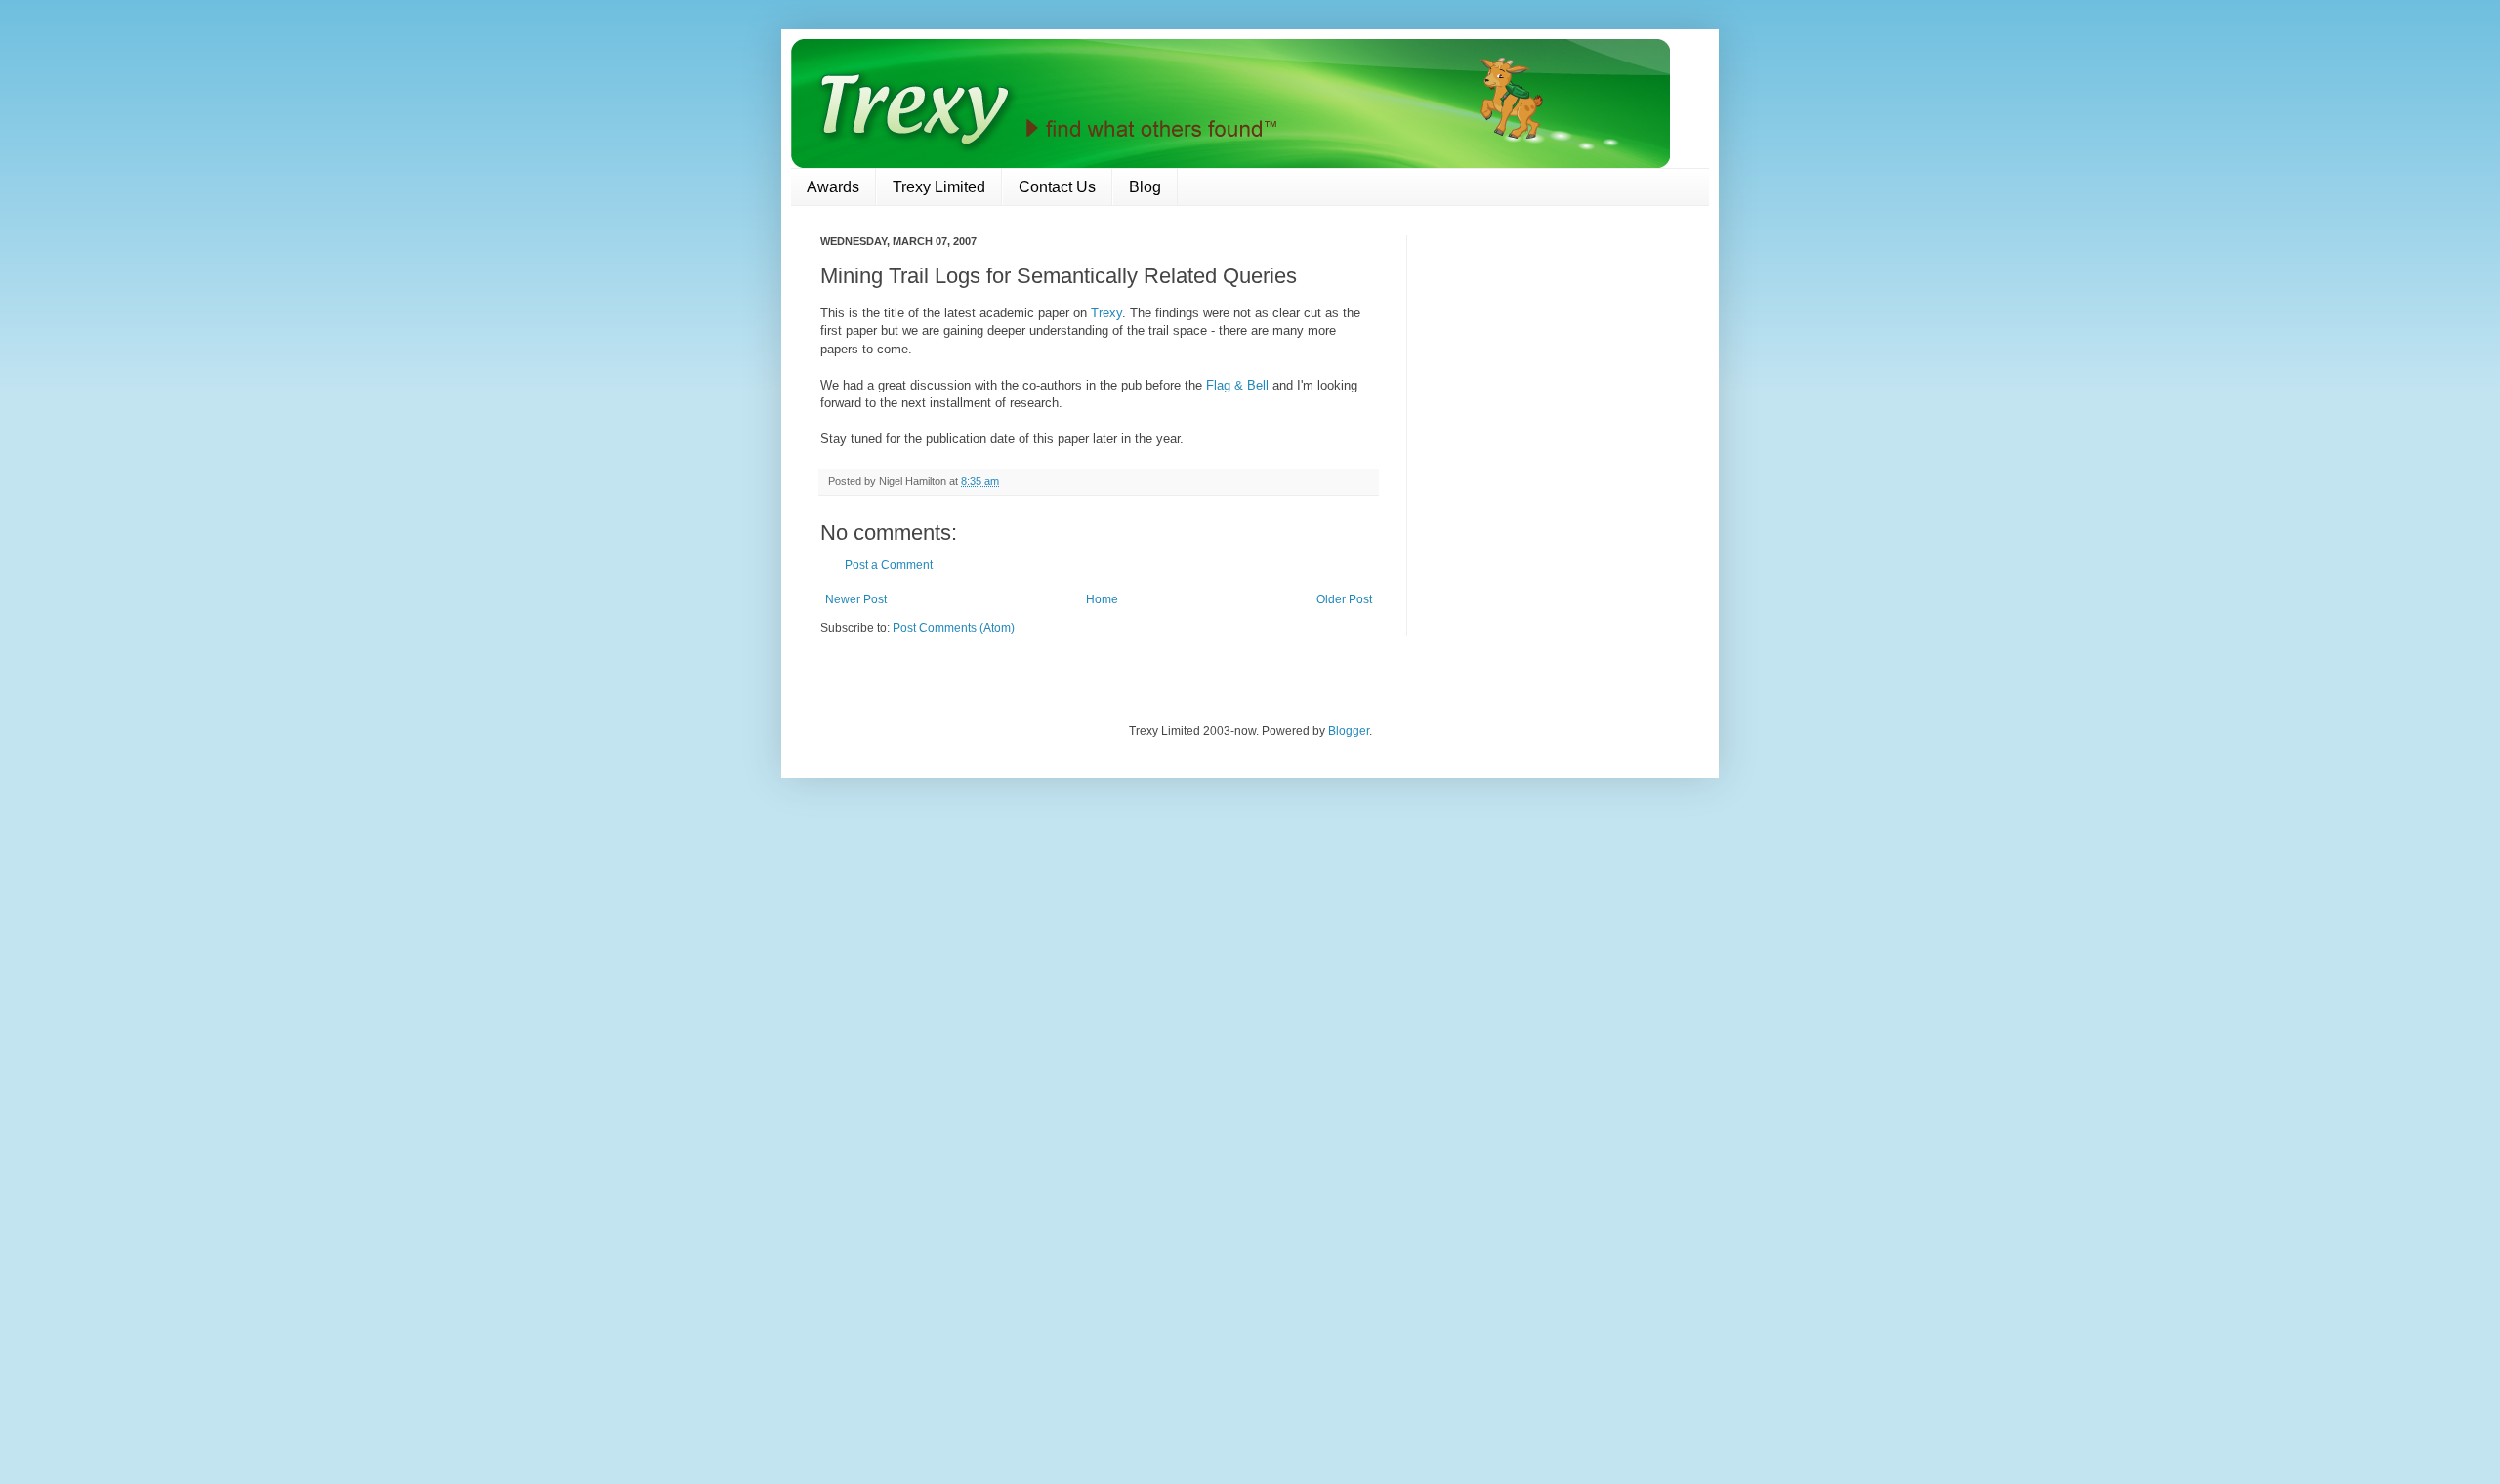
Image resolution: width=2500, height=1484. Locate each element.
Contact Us (1057, 187)
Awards (833, 187)
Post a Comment (889, 565)
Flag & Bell (1237, 385)
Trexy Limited (939, 187)
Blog (1145, 187)
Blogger (1349, 731)
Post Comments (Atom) (954, 628)
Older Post (1344, 599)
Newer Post (856, 599)
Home (1102, 599)
